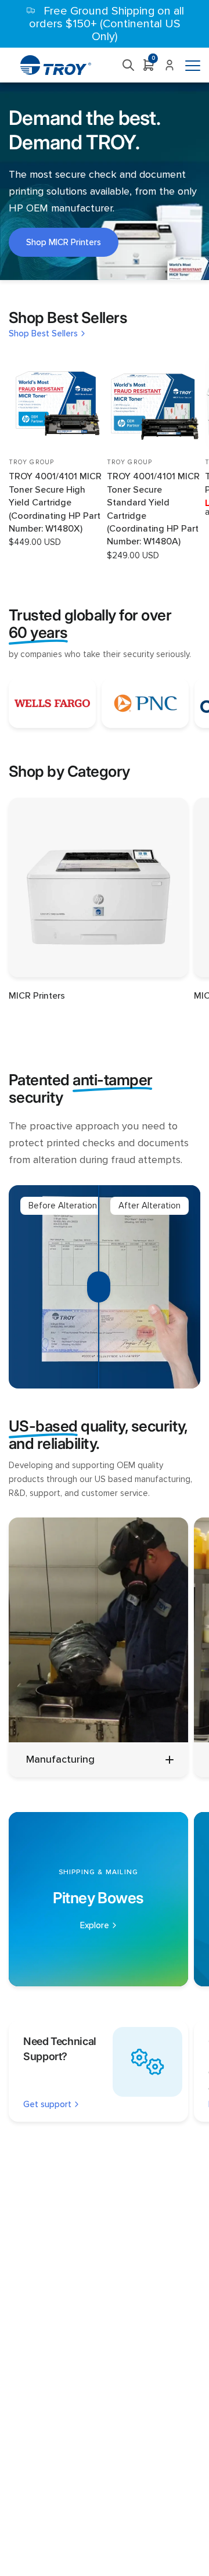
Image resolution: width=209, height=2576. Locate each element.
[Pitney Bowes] (98, 1899)
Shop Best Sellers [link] (43, 334)
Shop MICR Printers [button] (64, 242)
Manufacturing (60, 1759)
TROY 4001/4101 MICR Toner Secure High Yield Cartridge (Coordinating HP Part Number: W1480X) (55, 503)
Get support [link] (47, 2105)
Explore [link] (95, 1926)
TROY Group (31, 462)
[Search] (129, 65)
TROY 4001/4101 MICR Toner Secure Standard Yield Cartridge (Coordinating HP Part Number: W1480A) (153, 509)
